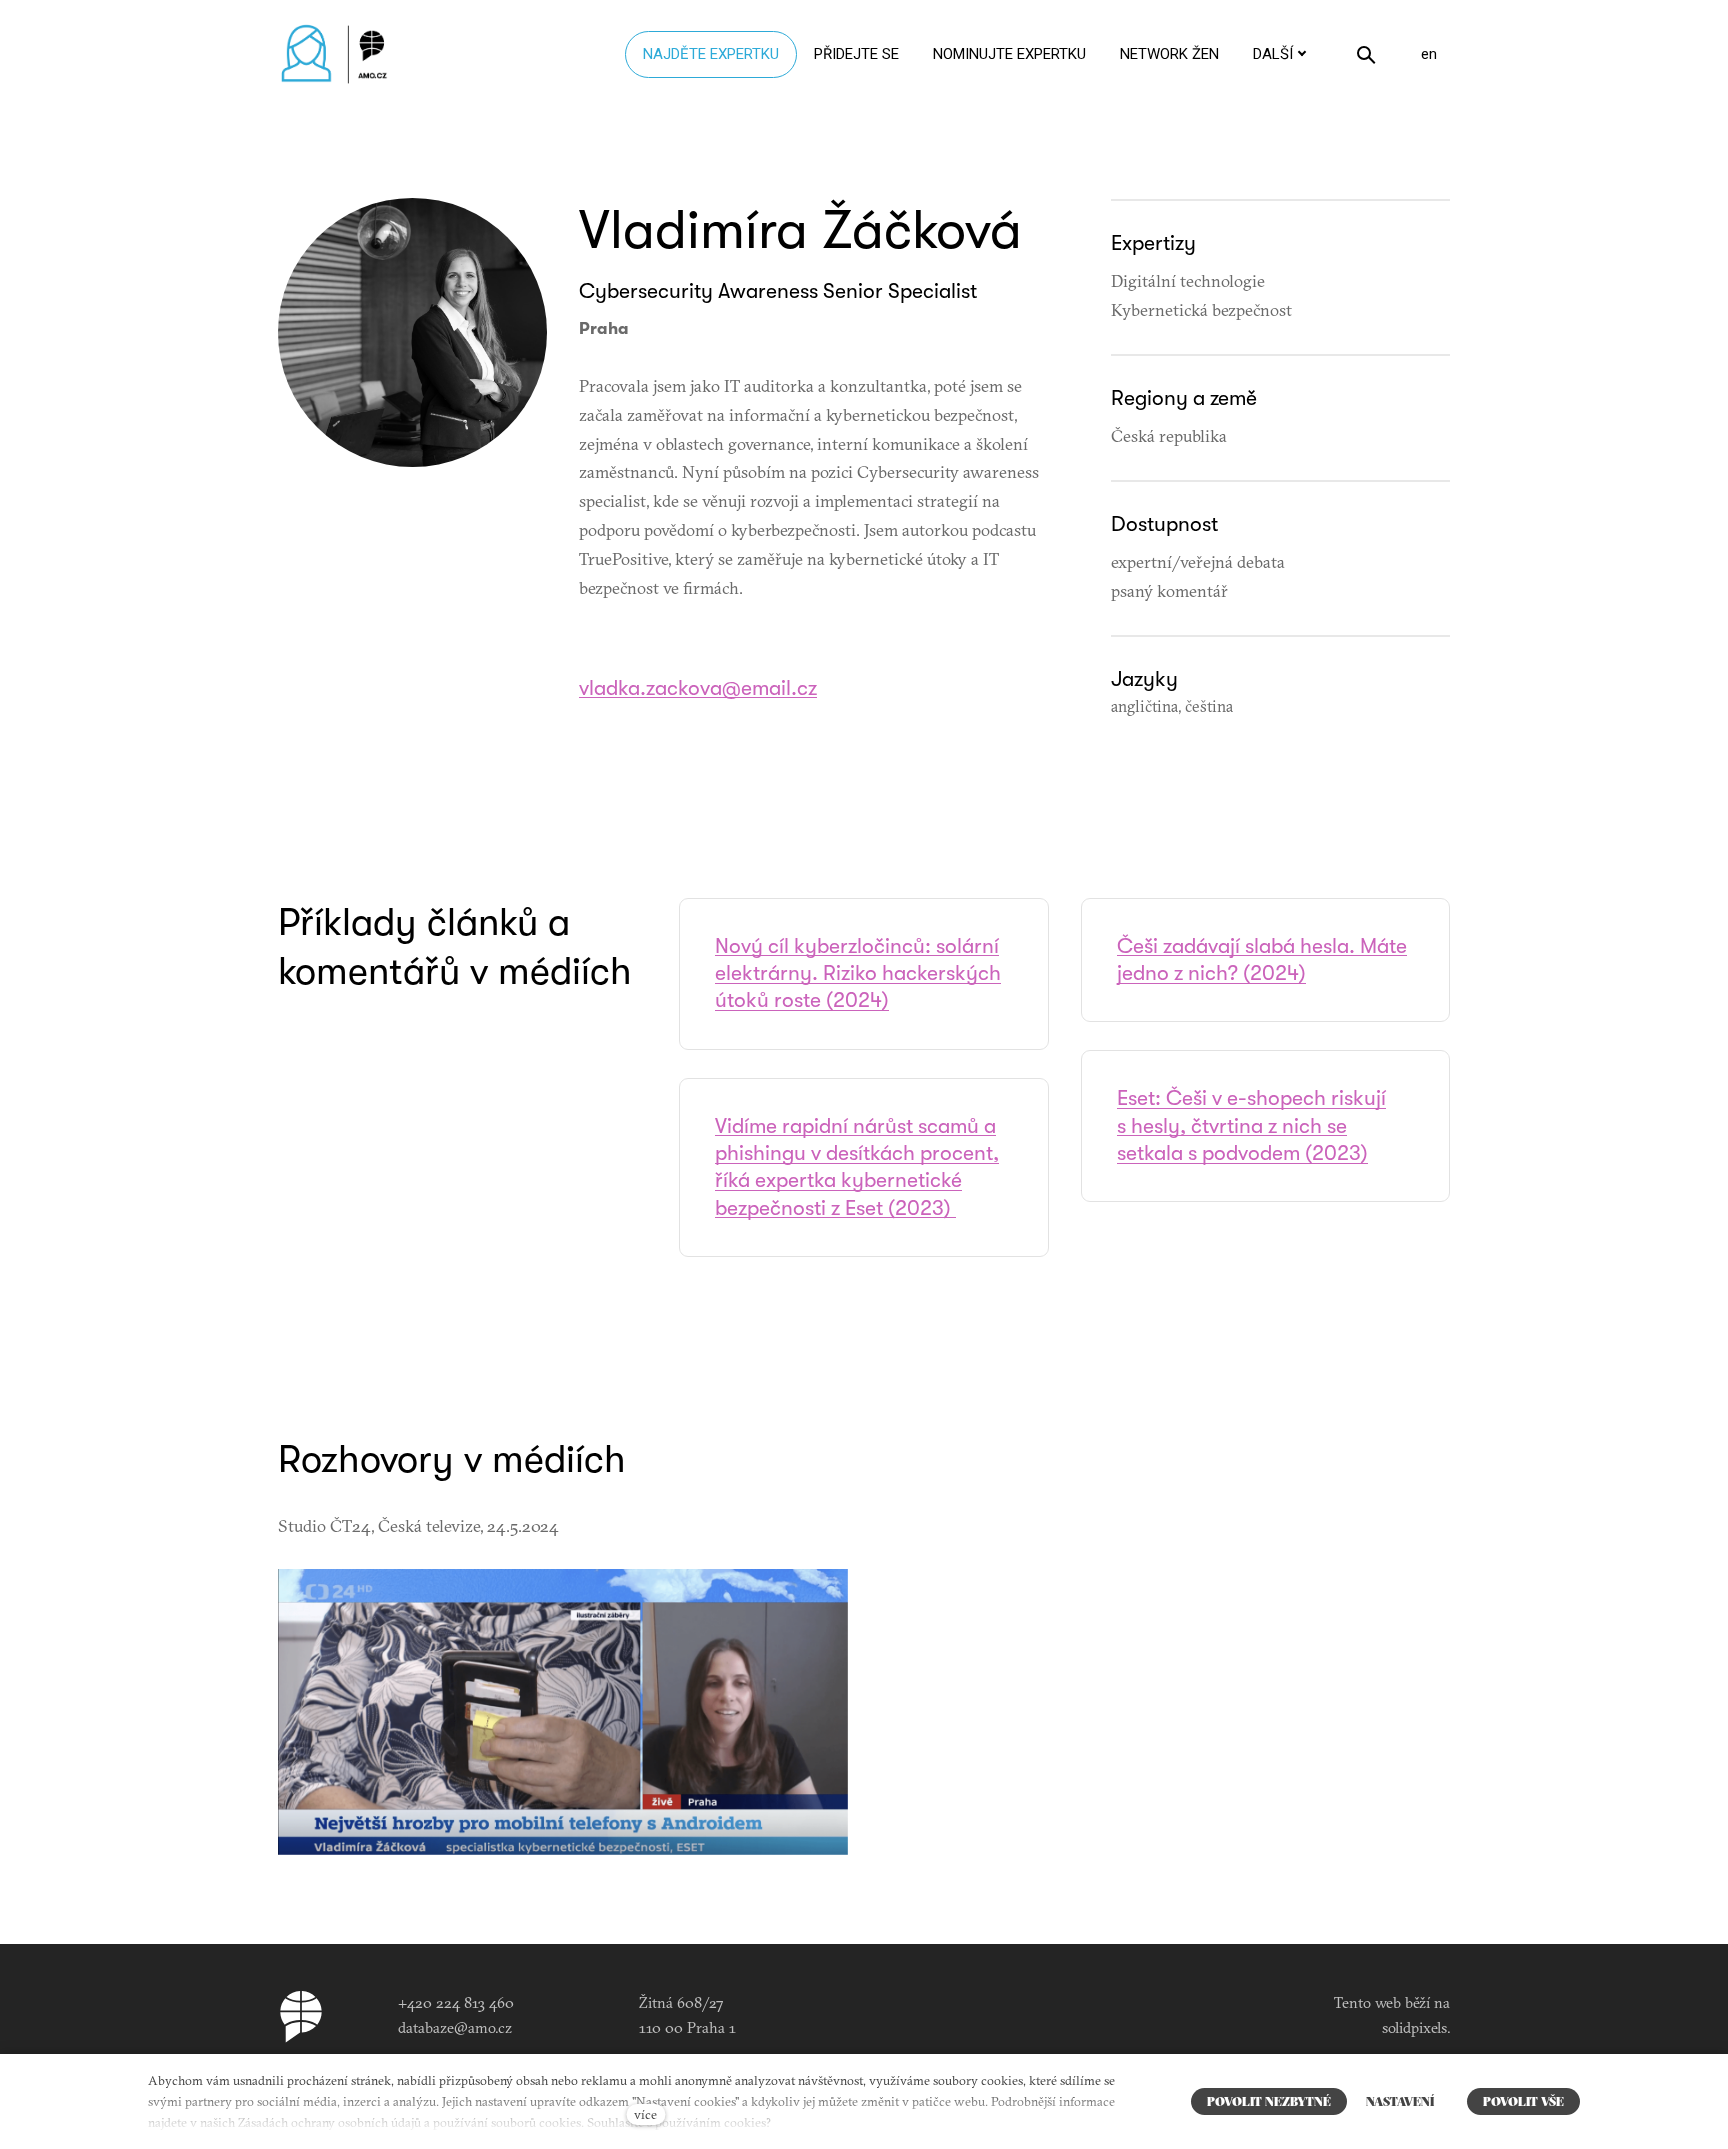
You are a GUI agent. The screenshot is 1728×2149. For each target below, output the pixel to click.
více (645, 2114)
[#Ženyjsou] (339, 54)
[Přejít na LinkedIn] (413, 511)
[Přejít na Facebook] (897, 2009)
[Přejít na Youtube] (1029, 2009)
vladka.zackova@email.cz (698, 688)
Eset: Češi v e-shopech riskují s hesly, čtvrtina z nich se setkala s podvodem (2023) (1251, 1125)
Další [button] (1273, 54)
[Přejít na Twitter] (1095, 2009)
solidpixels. (1416, 2027)
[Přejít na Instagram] (963, 2009)
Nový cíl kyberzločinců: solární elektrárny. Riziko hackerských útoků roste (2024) (858, 973)
